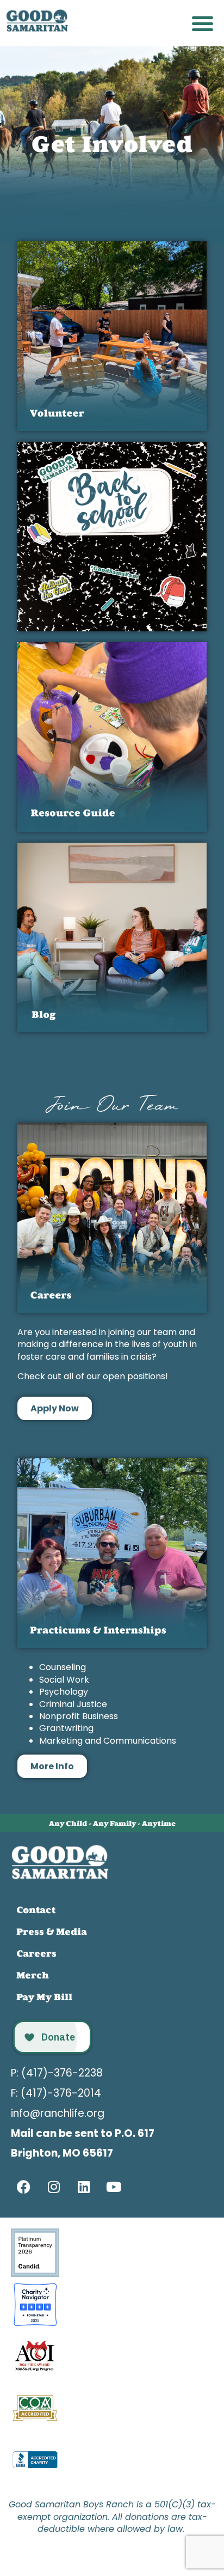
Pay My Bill (44, 1997)
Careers (36, 1953)
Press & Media (52, 1932)
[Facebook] (24, 2187)
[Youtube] (114, 2187)
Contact (36, 1910)
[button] (203, 23)
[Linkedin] (84, 2187)
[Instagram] (54, 2187)
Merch (33, 1975)
